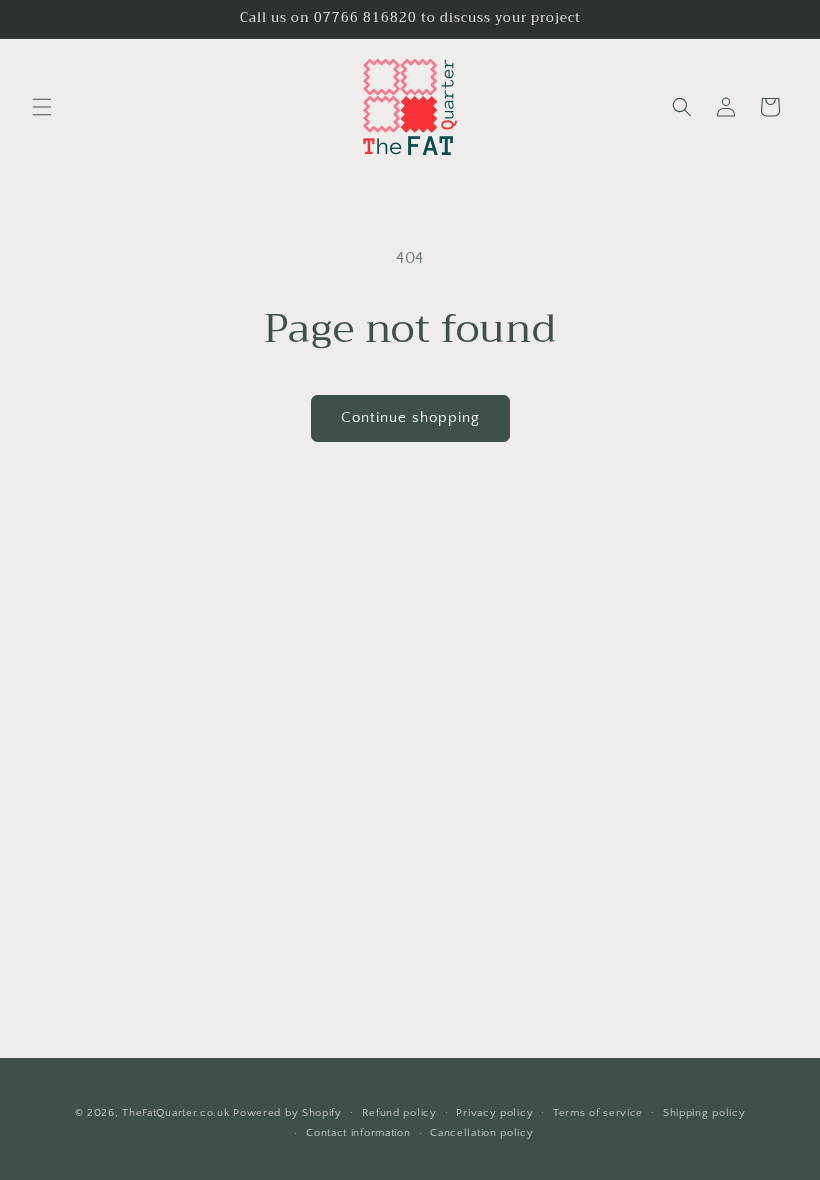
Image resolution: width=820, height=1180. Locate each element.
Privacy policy (494, 1113)
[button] (42, 107)
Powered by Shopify (287, 1113)
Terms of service (598, 1113)
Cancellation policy (481, 1133)
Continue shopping (410, 417)
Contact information (358, 1133)
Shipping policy (704, 1113)
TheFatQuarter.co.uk (175, 1113)
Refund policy (399, 1113)
